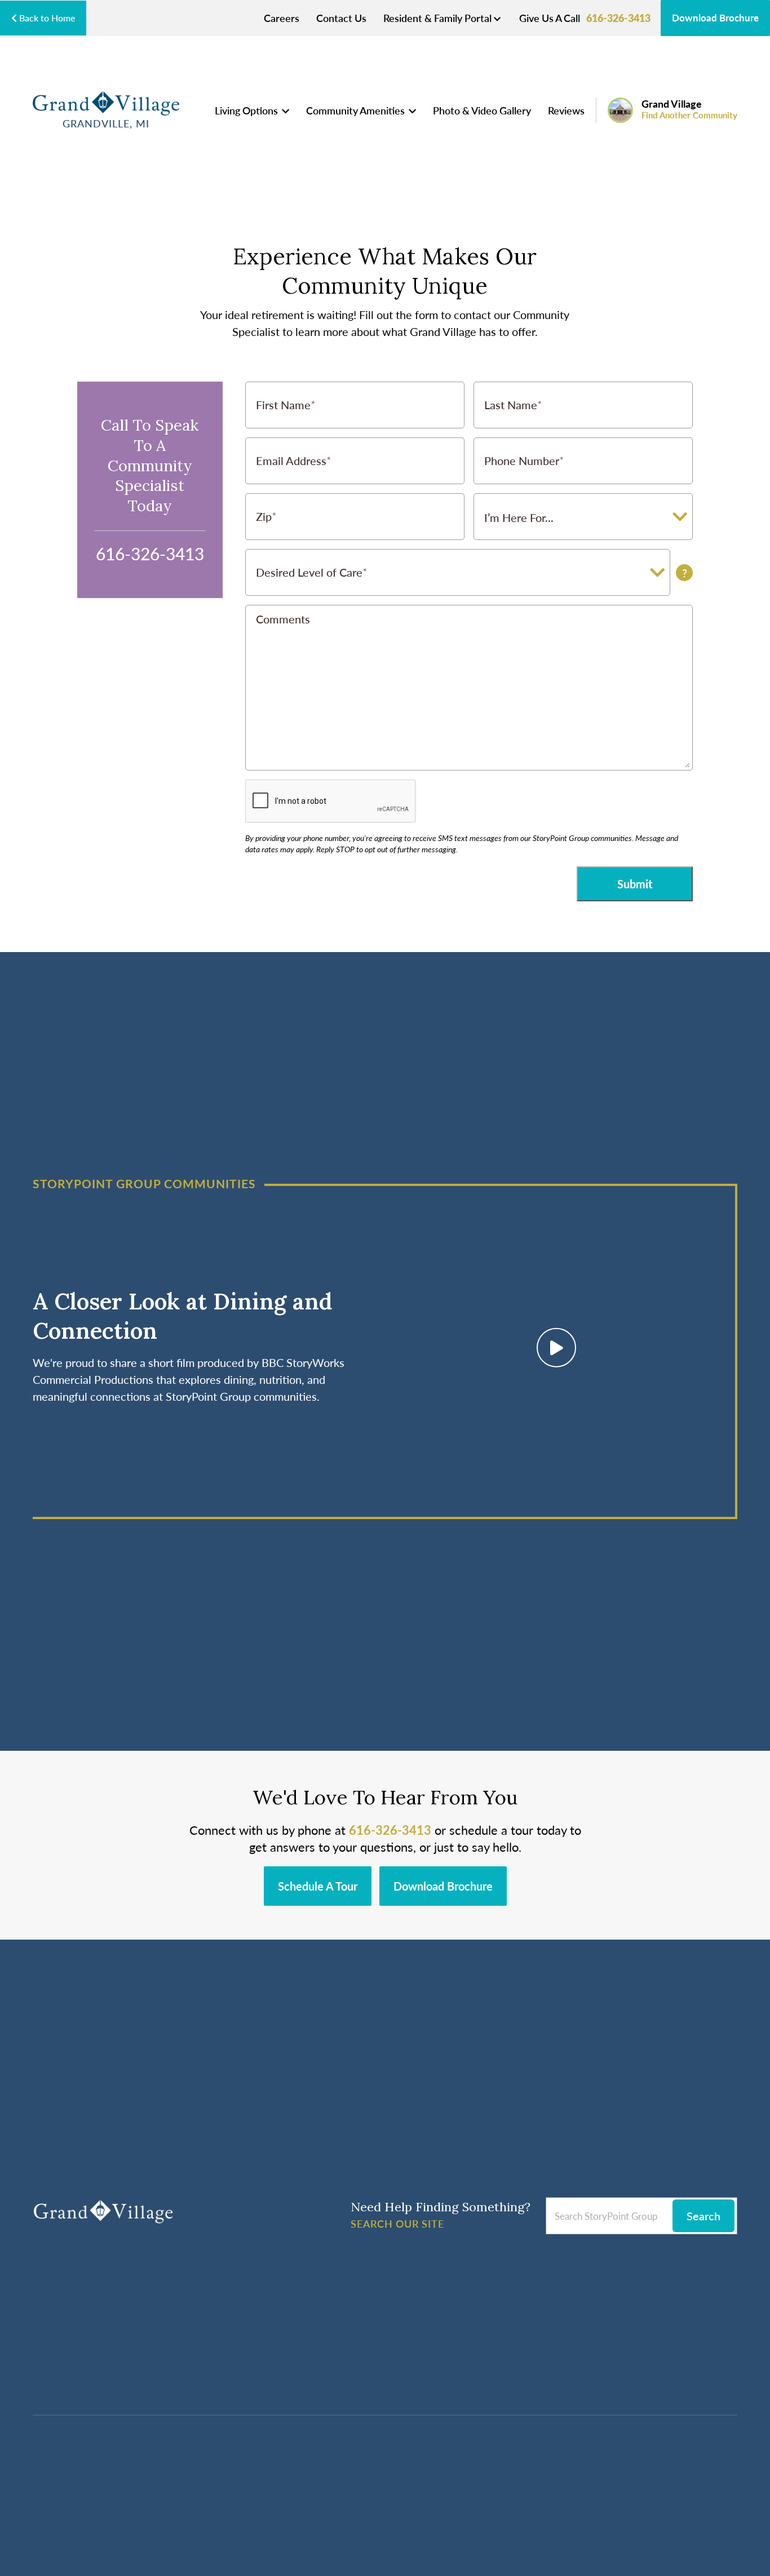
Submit (635, 884)
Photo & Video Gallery (482, 110)
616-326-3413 (618, 18)
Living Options (247, 110)
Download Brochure (715, 17)
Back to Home (46, 18)
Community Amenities (357, 110)
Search (703, 2216)
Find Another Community (689, 115)
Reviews (566, 110)
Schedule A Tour (318, 1886)
